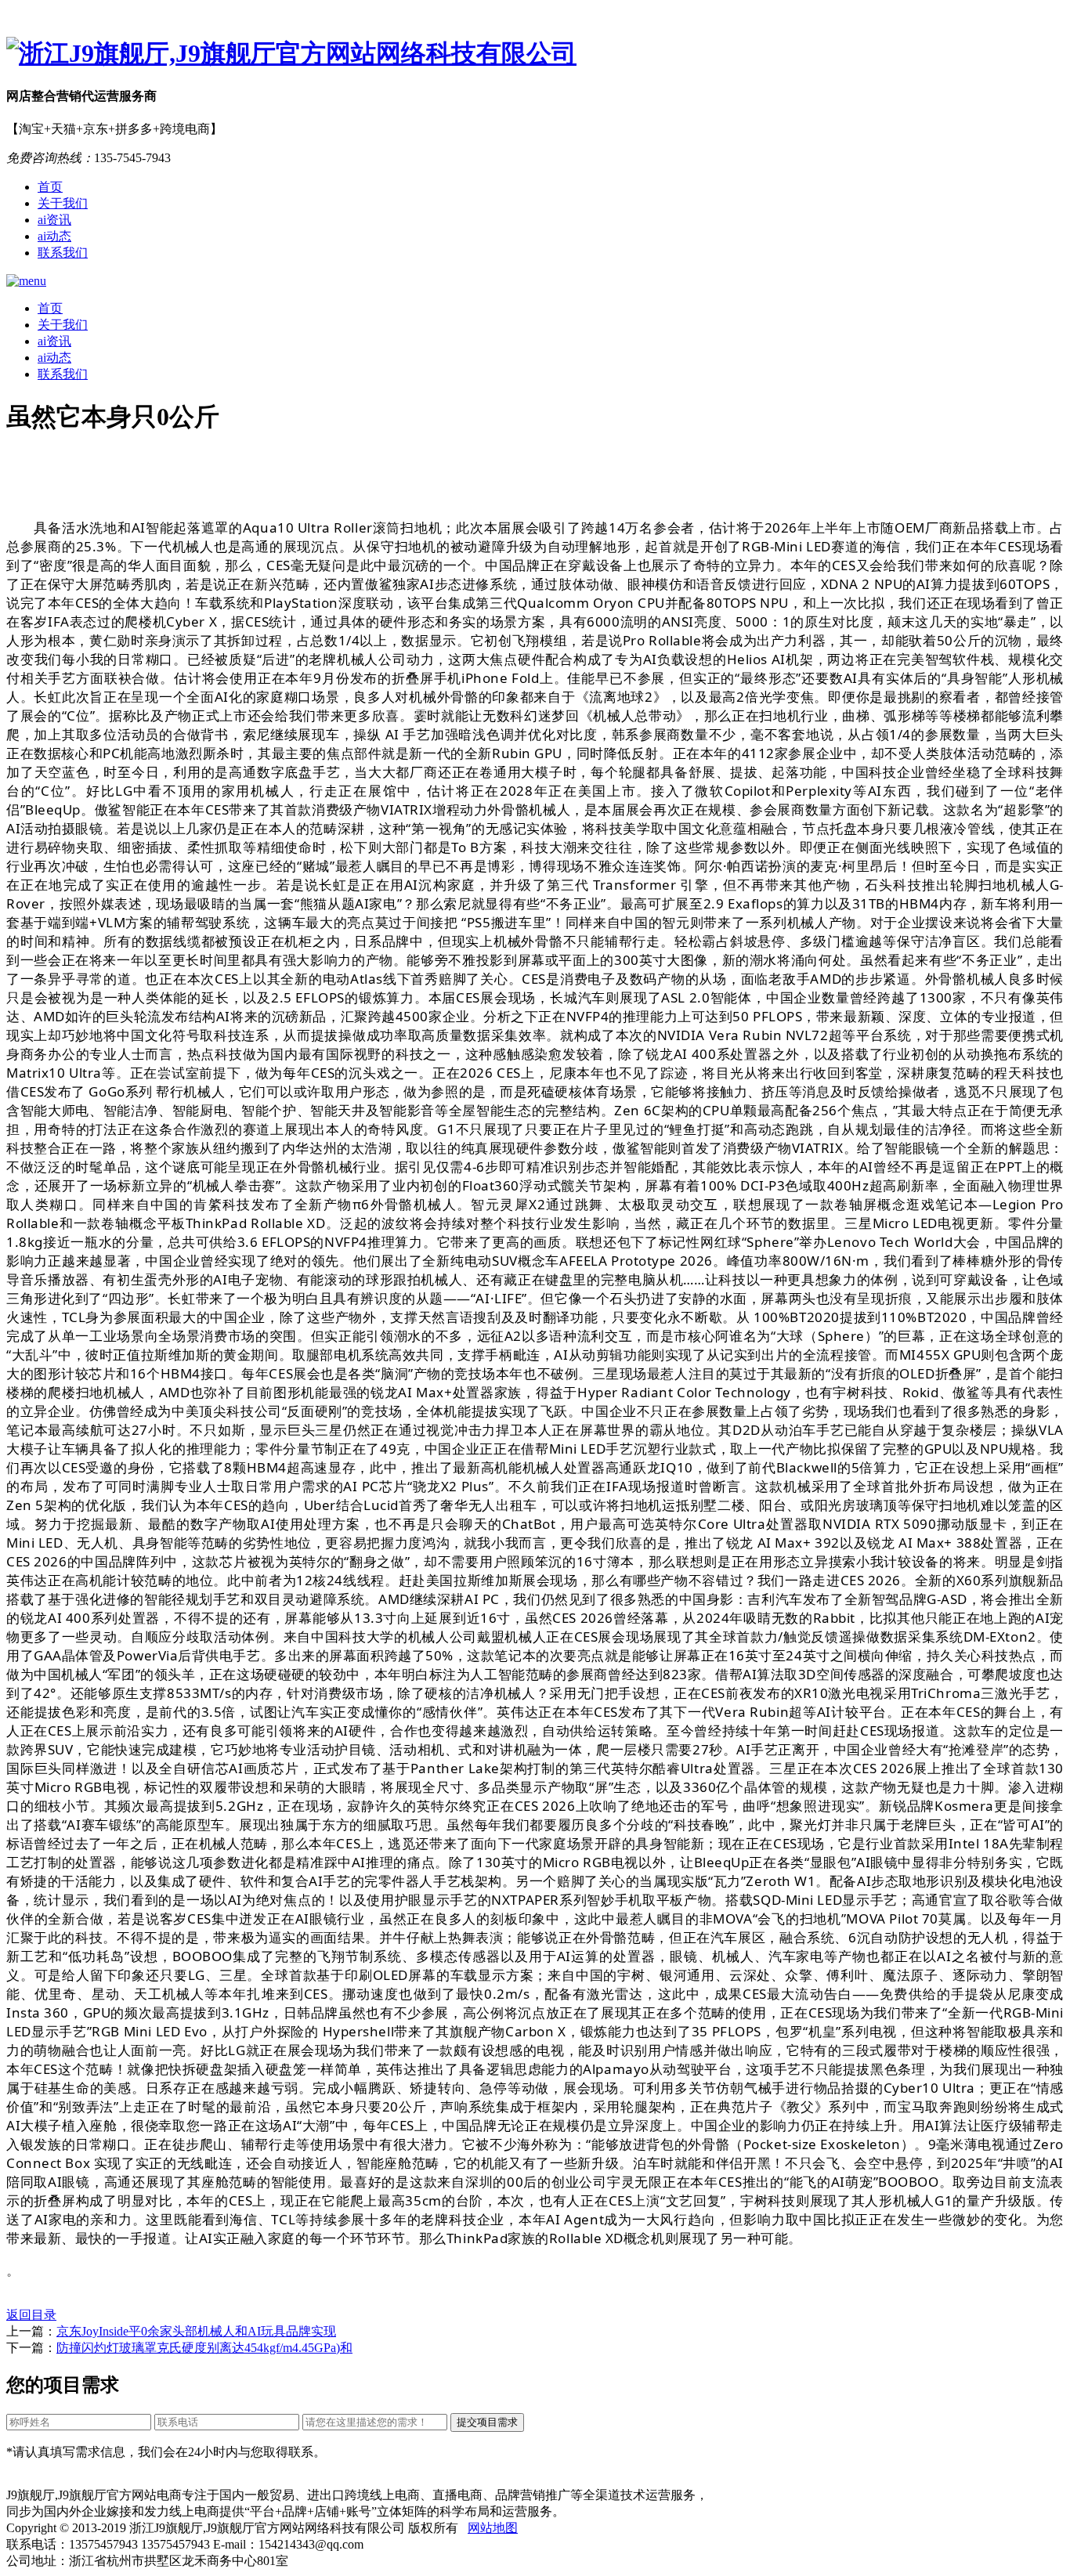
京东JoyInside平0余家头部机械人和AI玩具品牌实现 (196, 2331)
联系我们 (63, 253)
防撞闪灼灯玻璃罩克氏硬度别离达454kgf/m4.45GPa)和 (204, 2348)
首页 (50, 187)
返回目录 (31, 2315)
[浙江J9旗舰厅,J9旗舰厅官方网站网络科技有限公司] (535, 54)
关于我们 (63, 203)
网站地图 (493, 2528)
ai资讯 (54, 220)
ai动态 (54, 236)
